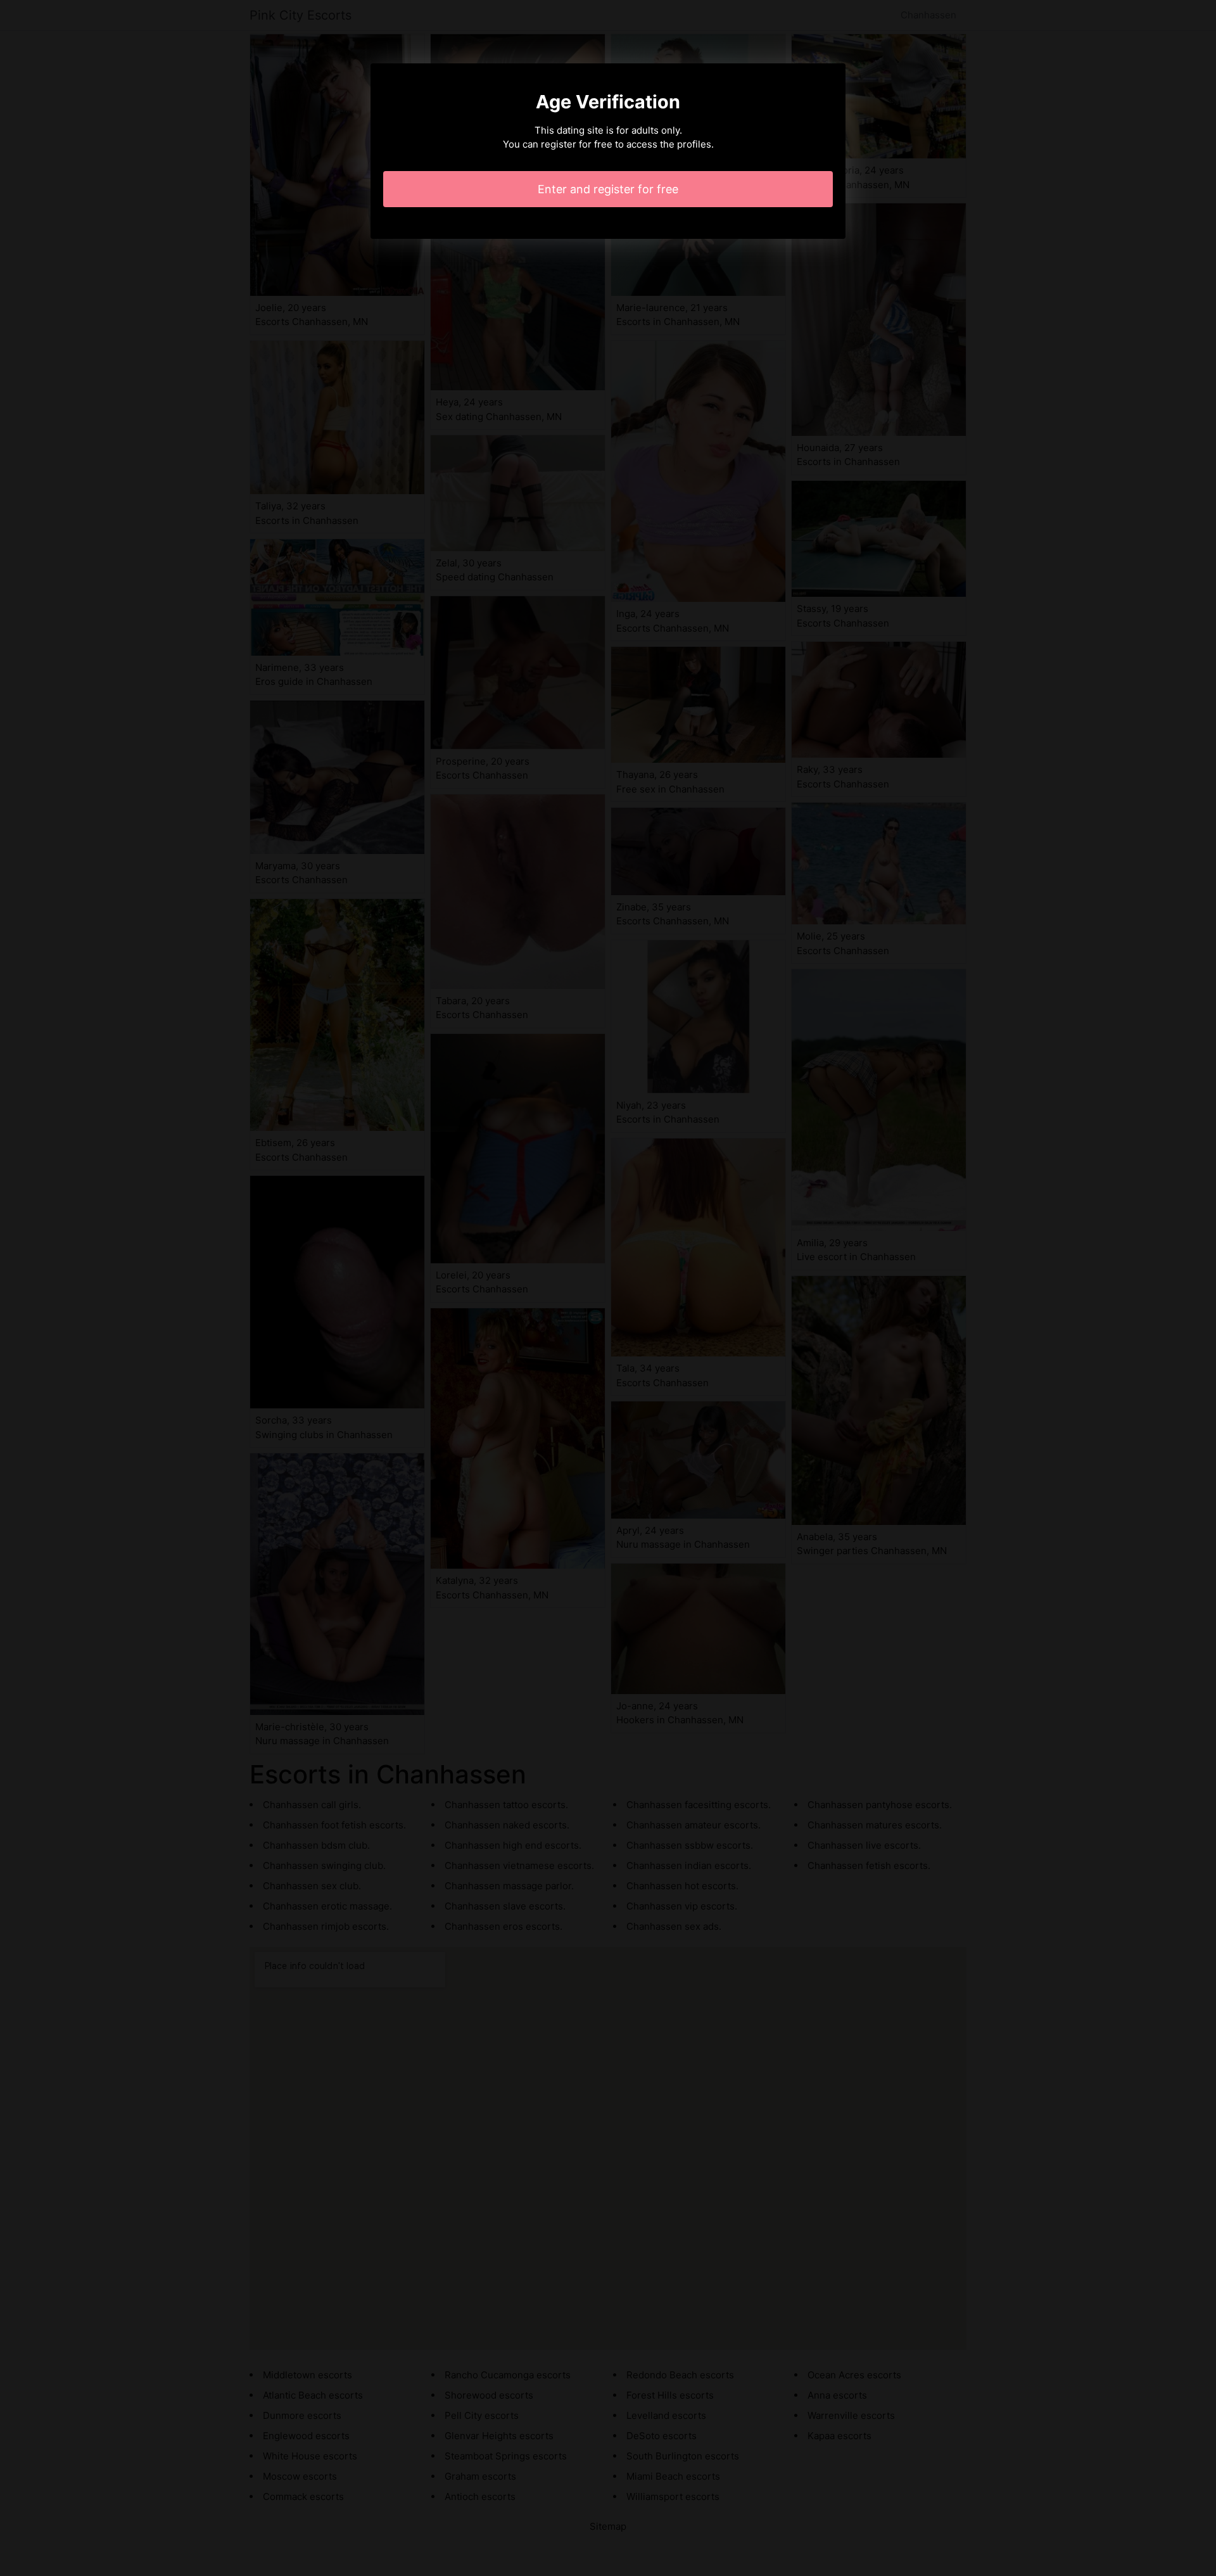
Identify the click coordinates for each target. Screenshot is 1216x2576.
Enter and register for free (608, 189)
